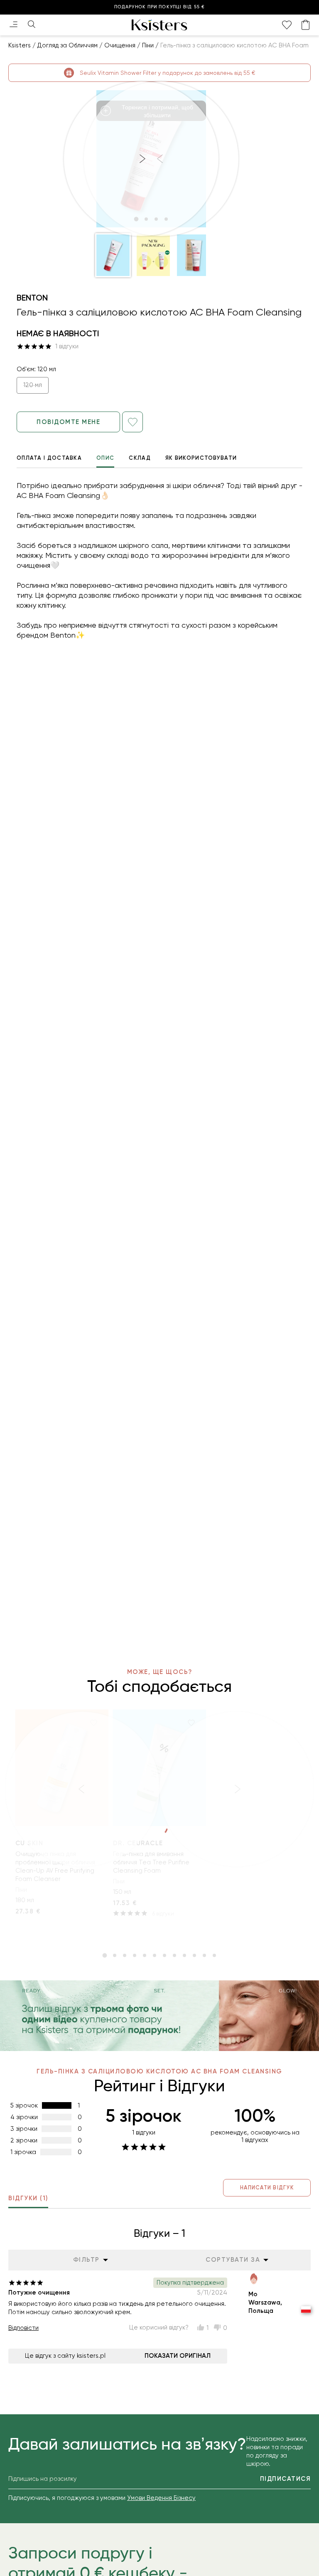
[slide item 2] (115, 1955)
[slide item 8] (174, 1955)
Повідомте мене (68, 422)
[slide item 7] (164, 1955)
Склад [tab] (140, 458)
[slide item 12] (214, 1955)
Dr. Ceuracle (138, 1843)
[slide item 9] (184, 1955)
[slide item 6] (155, 1955)
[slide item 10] (194, 1955)
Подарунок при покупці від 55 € (159, 7)
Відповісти (23, 2328)
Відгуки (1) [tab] (28, 2198)
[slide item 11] (204, 1955)
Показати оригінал (178, 2356)
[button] (113, 255)
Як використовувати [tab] (201, 458)
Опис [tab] (105, 458)
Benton (32, 298)
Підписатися (286, 2479)
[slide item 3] (125, 1955)
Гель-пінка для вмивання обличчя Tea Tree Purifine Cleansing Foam (151, 1862)
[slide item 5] (145, 1955)
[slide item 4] (135, 1955)
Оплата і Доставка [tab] (49, 458)
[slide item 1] (105, 1955)
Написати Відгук (267, 2188)
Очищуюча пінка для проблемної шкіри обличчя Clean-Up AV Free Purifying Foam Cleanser (55, 1866)
